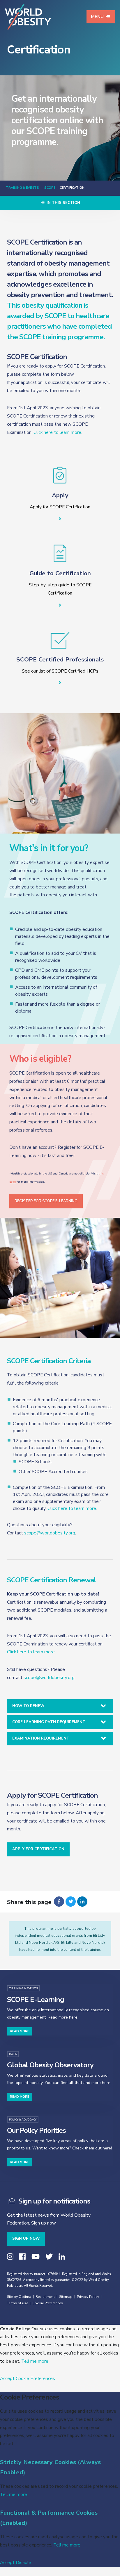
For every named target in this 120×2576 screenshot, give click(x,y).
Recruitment (45, 2297)
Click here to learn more (57, 432)
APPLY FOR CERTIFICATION (38, 1849)
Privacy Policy (88, 2297)
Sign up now (26, 2239)
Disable (23, 2562)
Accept (7, 2378)
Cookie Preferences (48, 2303)
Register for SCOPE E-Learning (46, 1201)
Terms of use (17, 2303)
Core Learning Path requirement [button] (49, 1722)
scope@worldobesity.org (50, 1533)
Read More (20, 2031)
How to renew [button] (28, 1706)
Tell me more (35, 2361)
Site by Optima (19, 2297)
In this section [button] (63, 203)
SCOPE (49, 188)
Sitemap (66, 2297)
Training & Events (22, 188)
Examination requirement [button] (41, 1738)
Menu (97, 17)
